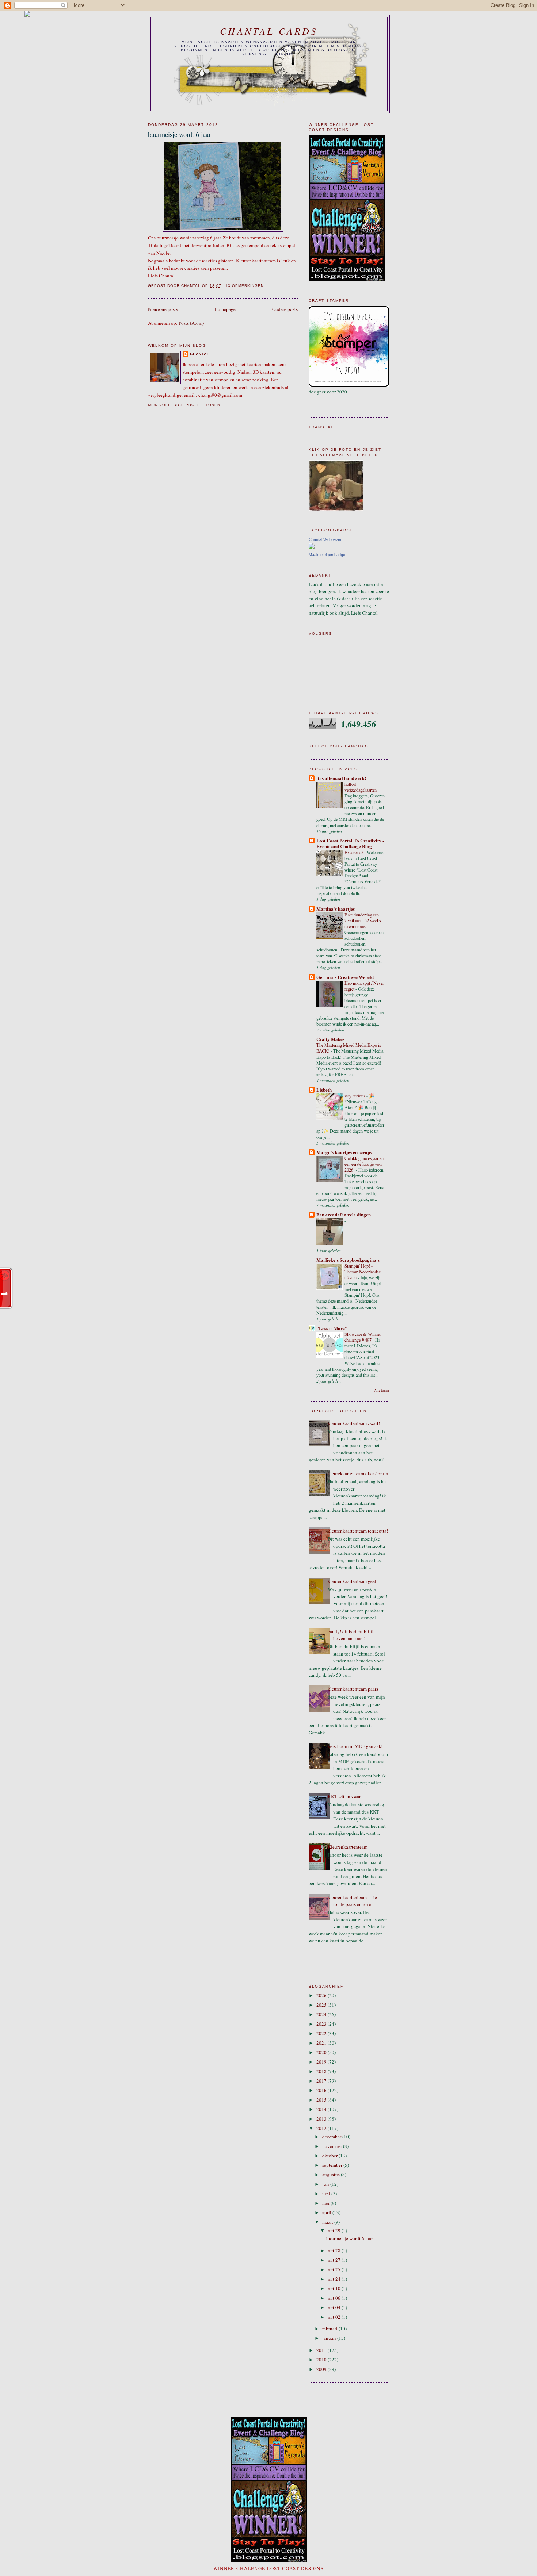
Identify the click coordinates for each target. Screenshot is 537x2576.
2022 (322, 2033)
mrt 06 (335, 2298)
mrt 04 (335, 2307)
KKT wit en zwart (345, 1796)
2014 (322, 2109)
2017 (322, 2081)
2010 (322, 2360)
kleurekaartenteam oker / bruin (358, 1473)
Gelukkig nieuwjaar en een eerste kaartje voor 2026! (364, 1164)
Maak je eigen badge (327, 555)
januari (330, 2338)
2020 (322, 2052)
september (333, 2165)
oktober (330, 2156)
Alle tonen (382, 1390)
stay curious (355, 1096)
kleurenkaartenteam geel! (353, 1581)
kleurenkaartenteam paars (353, 1689)
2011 (322, 2350)
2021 (322, 2043)
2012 (322, 2128)
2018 (322, 2071)
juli (326, 2184)
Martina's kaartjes (336, 909)
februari (330, 2329)
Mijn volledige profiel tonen (184, 405)
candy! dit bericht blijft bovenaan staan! (351, 1635)
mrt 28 (335, 2250)
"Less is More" (332, 1328)
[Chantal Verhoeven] (312, 547)
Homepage (225, 309)
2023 (322, 2024)
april (327, 2212)
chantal (200, 354)
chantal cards (269, 31)
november (333, 2146)
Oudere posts (285, 309)
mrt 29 (335, 2230)
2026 (322, 1995)
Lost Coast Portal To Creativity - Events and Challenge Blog (350, 843)
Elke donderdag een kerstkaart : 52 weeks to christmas (363, 920)
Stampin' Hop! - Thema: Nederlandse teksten (363, 1272)
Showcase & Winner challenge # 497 (363, 1337)
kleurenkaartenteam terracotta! (358, 1531)
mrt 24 (335, 2279)
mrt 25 (335, 2269)
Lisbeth (324, 1090)
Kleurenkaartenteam (348, 1847)
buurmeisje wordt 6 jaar (179, 134)
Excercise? (354, 852)
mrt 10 (335, 2288)
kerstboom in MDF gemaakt (355, 1746)
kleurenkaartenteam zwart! (354, 1423)
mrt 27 (335, 2260)
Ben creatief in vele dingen (344, 1214)
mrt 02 (335, 2317)
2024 (322, 2014)
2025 (322, 2005)
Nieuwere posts (163, 309)
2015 (322, 2100)
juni (327, 2194)
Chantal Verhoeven (325, 539)
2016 (322, 2090)
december (332, 2137)
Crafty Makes (330, 1039)
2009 (322, 2369)
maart (328, 2222)
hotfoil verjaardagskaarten (361, 787)
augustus (332, 2175)
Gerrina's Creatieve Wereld (345, 977)
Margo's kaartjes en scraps (344, 1152)
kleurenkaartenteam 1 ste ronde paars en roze (352, 1901)
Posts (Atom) (191, 323)
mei (326, 2203)
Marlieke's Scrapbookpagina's (348, 1260)
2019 (322, 2062)
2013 (322, 2119)
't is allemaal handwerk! (341, 778)
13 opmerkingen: (246, 286)
